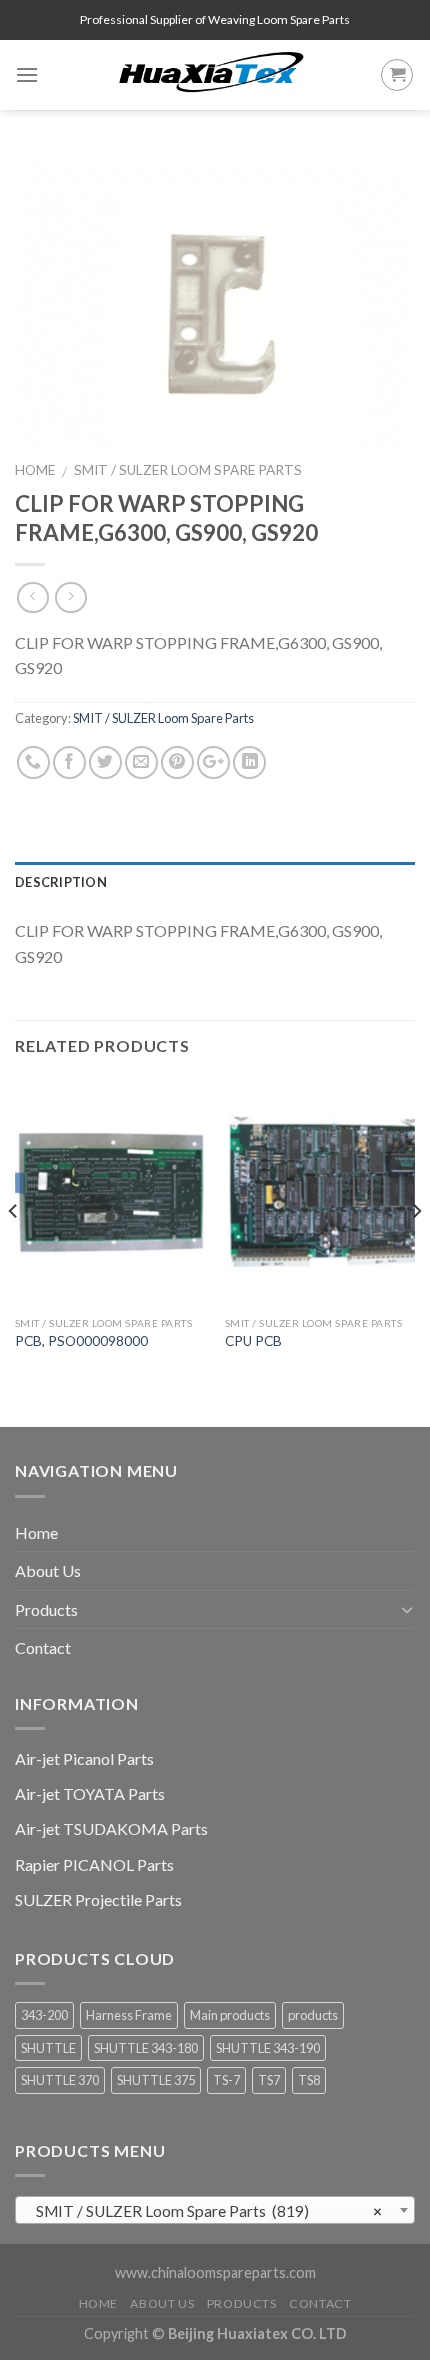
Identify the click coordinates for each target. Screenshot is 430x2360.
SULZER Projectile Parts (98, 1899)
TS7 (269, 2080)
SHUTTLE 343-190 (268, 2048)
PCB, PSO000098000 (81, 1341)
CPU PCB (253, 1341)
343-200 (44, 2015)
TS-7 (226, 2080)
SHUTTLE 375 (156, 2080)
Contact (43, 1647)
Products (46, 1609)
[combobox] (215, 2210)
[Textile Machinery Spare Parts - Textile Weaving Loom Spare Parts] (212, 75)
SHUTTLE (48, 2048)
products (313, 2015)
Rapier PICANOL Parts (94, 1864)
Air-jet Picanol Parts (84, 1758)
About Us (48, 1570)
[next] (416, 1251)
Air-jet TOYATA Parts (90, 1793)
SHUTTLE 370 (60, 2080)
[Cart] (397, 75)
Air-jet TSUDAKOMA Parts (111, 1828)
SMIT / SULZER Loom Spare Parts (188, 470)
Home (35, 470)
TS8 (309, 2080)
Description (61, 882)
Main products (230, 2015)
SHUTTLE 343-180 (146, 2048)
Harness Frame (129, 2015)
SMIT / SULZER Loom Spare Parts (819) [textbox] (209, 2211)
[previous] (14, 1251)
